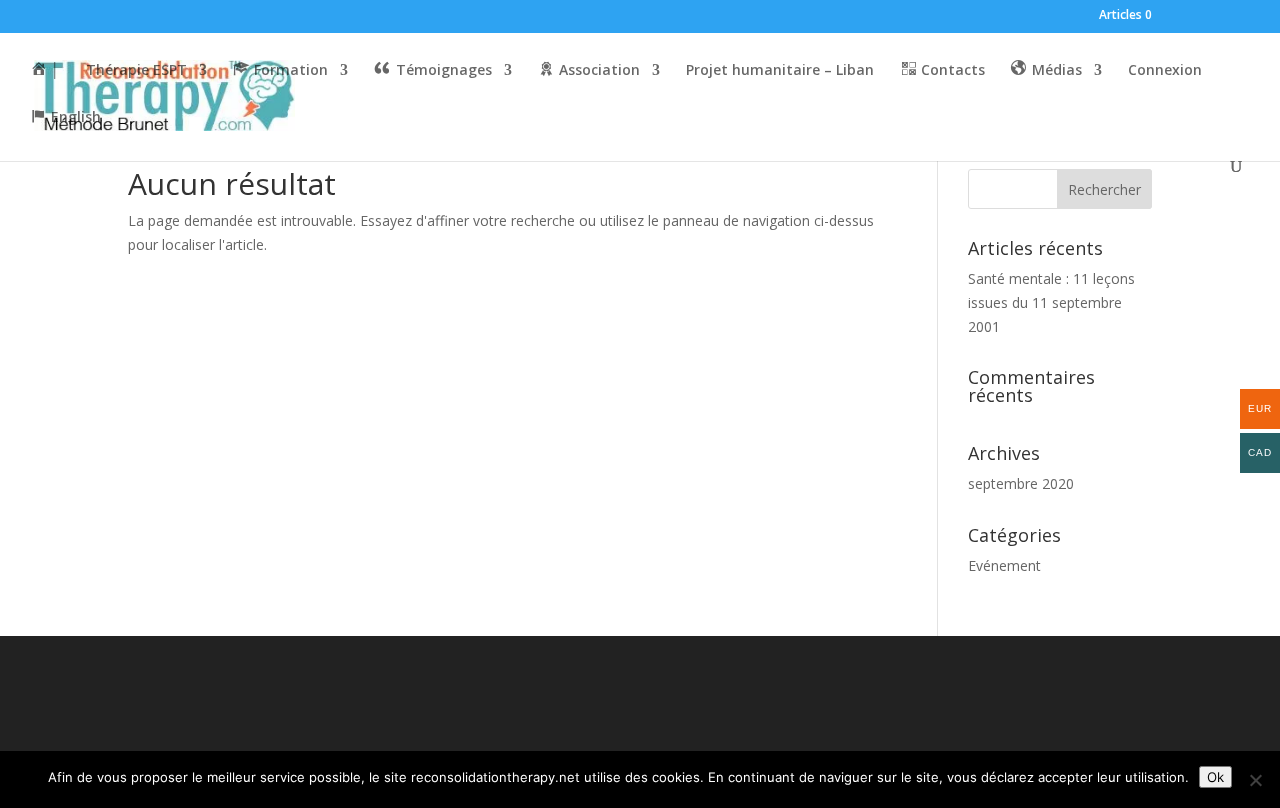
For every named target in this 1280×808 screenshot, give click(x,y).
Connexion (1165, 71)
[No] (1255, 780)
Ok (1215, 777)
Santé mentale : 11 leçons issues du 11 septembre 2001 (1051, 302)
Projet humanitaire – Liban (780, 71)
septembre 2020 (1021, 483)
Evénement (1004, 565)
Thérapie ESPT (136, 71)
